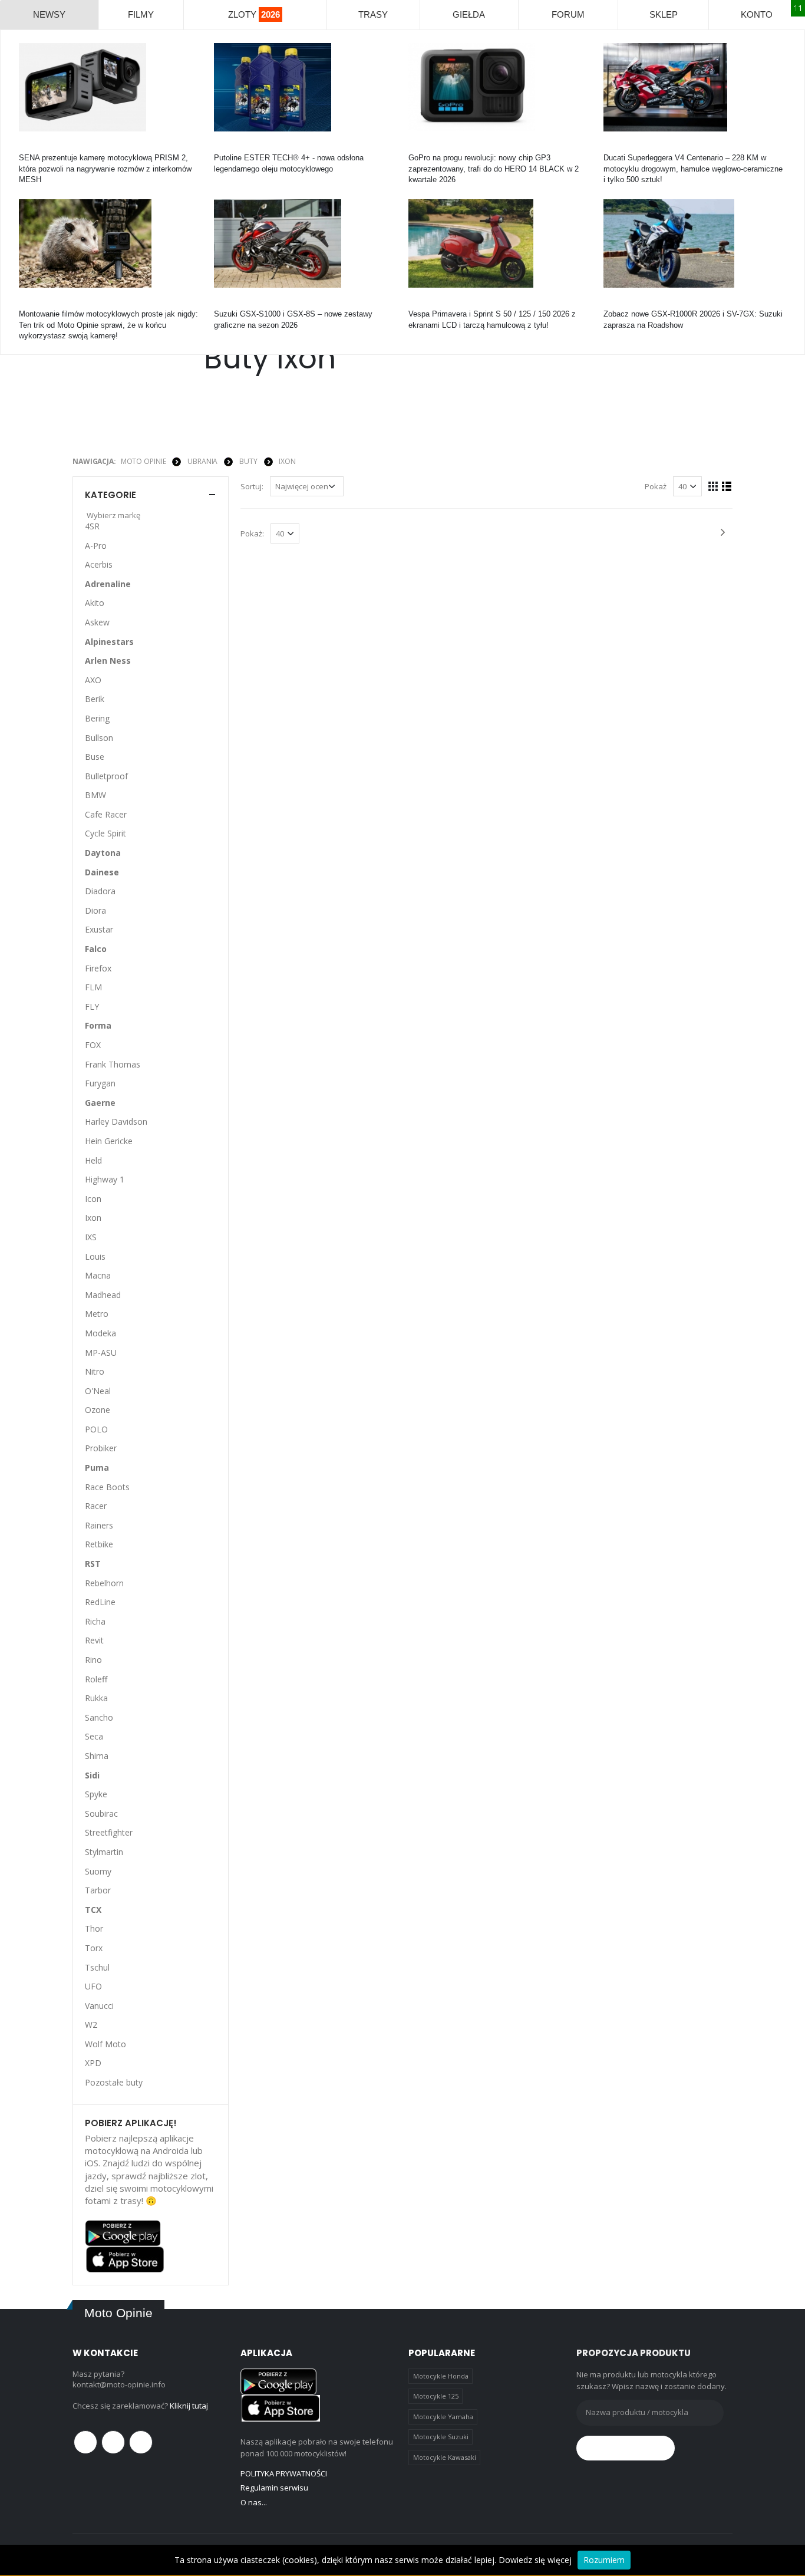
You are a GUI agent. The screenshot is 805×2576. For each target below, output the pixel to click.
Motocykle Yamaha (443, 2417)
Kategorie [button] (110, 495)
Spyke (96, 1794)
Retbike (99, 1544)
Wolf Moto (105, 2044)
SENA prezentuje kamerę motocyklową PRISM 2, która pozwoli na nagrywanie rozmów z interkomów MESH (105, 168)
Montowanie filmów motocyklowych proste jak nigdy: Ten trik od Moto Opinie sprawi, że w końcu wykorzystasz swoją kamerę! (108, 325)
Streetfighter (109, 1832)
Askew (97, 622)
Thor (94, 1928)
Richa (95, 1621)
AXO (93, 680)
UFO (93, 1986)
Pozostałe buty (114, 2082)
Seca (94, 1736)
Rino (93, 1660)
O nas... (254, 2502)
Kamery (32, 147)
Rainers (99, 1525)
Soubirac (101, 1814)
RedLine (100, 1602)
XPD (93, 2063)
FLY (92, 1007)
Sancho (99, 1717)
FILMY (141, 14)
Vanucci (99, 2006)
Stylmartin (104, 1852)
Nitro (95, 1371)
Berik (95, 699)
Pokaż (656, 486)
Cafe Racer (106, 814)
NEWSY (49, 14)
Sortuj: (252, 486)
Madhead (103, 1295)
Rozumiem (604, 2560)
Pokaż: (252, 533)
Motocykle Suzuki (441, 2437)
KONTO (757, 14)
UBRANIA (202, 461)
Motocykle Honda (441, 2376)
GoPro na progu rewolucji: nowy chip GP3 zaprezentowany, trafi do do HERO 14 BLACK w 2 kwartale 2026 (494, 168)
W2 (91, 2025)
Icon (93, 1199)
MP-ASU (101, 1353)
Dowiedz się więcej (535, 2560)
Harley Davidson (116, 1121)
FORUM (568, 14)
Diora (95, 910)
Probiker (101, 1448)
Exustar (99, 929)
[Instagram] (141, 2442)
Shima (97, 1756)
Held (93, 1160)
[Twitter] (113, 2442)
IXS (91, 1237)
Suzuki (226, 303)
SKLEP (664, 14)
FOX (93, 1045)
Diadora (100, 891)
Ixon (287, 461)
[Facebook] (85, 2442)
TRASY (373, 14)
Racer (96, 1506)
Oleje (223, 147)
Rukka (96, 1698)
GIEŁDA (469, 14)
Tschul (97, 1967)
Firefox (98, 968)
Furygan (100, 1083)
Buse (95, 757)
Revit (94, 1640)
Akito (95, 603)
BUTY (248, 461)
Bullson (99, 738)
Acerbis (99, 564)
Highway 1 (105, 1179)
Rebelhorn (104, 1583)
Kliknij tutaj (189, 2406)
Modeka (100, 1333)
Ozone (98, 1410)
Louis (95, 1256)
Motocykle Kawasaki (445, 2457)
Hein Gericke (109, 1141)
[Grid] (713, 486)
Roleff (96, 1679)
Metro (97, 1314)
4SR (92, 526)
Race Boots (107, 1487)
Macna (98, 1275)
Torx (94, 1948)
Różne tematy (43, 303)
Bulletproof (106, 776)
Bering (97, 718)
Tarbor (98, 1890)
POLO (96, 1429)
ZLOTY (254, 14)
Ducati (614, 147)
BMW (95, 795)
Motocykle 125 (436, 2396)
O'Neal (98, 1391)
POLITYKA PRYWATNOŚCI (284, 2473)
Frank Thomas (113, 1064)
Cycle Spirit (105, 833)
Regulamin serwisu (274, 2488)
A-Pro (96, 546)
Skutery (422, 303)
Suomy (98, 1871)
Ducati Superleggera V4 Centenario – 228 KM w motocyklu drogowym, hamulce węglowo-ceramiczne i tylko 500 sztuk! (693, 168)
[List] (727, 486)
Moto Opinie (143, 461)
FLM (93, 987)
